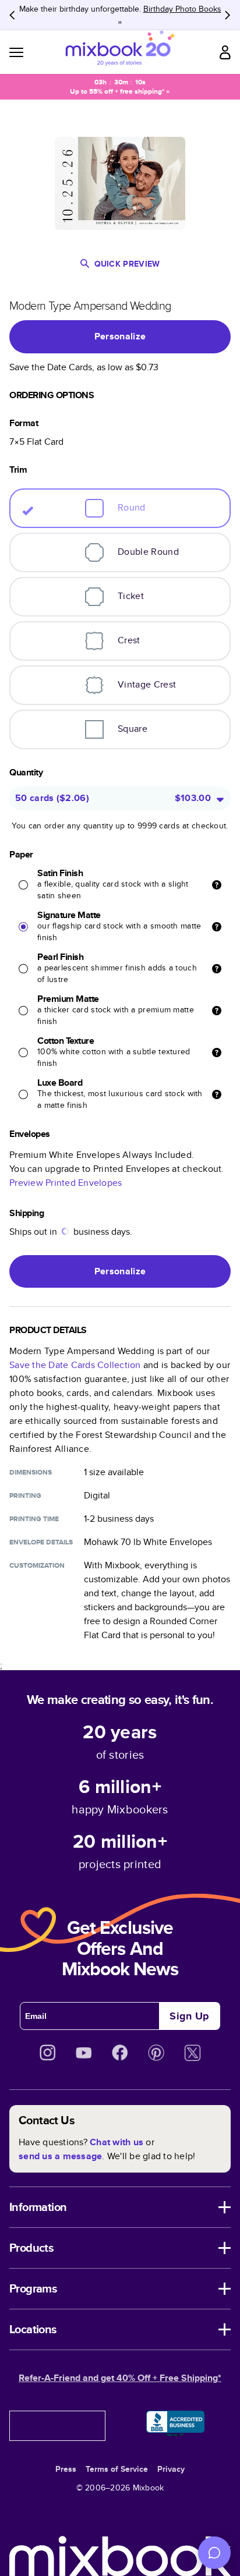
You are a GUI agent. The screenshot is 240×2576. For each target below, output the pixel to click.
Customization (37, 1565)
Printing (25, 1496)
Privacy (171, 2469)
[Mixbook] (120, 52)
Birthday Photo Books (182, 9)
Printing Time (34, 1519)
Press (66, 2469)
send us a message (60, 2156)
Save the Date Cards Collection (75, 1365)
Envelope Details (41, 1542)
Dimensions (31, 1472)
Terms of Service (117, 2469)
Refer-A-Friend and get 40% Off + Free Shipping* (120, 2378)
